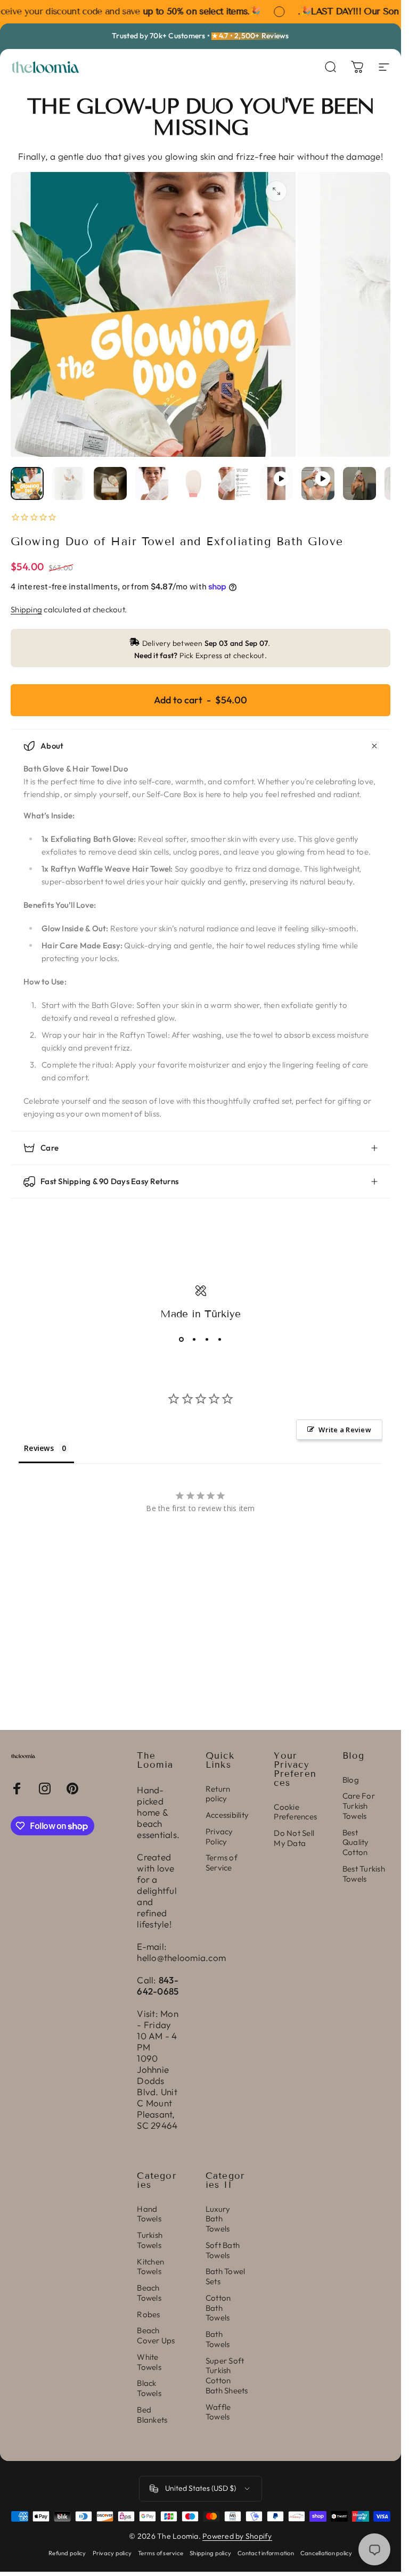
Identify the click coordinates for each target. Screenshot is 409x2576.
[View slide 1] (182, 1340)
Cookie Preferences (295, 1812)
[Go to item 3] (110, 483)
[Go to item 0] (27, 483)
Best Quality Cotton (356, 1843)
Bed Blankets (152, 2415)
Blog (351, 1780)
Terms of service (161, 2553)
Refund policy (67, 2553)
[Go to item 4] (152, 483)
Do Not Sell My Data (294, 1838)
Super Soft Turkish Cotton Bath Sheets (227, 2376)
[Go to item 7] (276, 483)
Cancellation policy (326, 2553)
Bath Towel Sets (226, 2276)
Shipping (26, 609)
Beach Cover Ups (156, 2336)
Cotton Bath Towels (218, 2308)
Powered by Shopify (237, 2536)
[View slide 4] (220, 1340)
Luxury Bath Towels (218, 2219)
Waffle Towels (218, 2412)
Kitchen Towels (150, 2267)
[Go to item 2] (69, 483)
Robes (148, 2315)
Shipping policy (210, 2553)
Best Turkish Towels (364, 1874)
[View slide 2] (194, 1340)
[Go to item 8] (318, 483)
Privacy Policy (219, 1837)
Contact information (266, 2553)
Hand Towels (149, 2214)
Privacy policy (112, 2553)
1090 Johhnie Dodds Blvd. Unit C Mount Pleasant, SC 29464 (157, 2092)
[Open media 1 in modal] (276, 191)
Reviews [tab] (39, 1448)
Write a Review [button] (345, 1430)
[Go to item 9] (359, 483)
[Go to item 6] (235, 483)
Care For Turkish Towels (359, 1806)
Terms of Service (222, 1863)
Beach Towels (149, 2293)
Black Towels (149, 2388)
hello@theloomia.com (181, 1958)
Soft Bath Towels (223, 2250)
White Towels (149, 2362)
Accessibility (227, 1815)
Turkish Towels (150, 2240)
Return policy (218, 1794)
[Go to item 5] (193, 483)
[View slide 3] (207, 1340)
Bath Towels (218, 2339)
